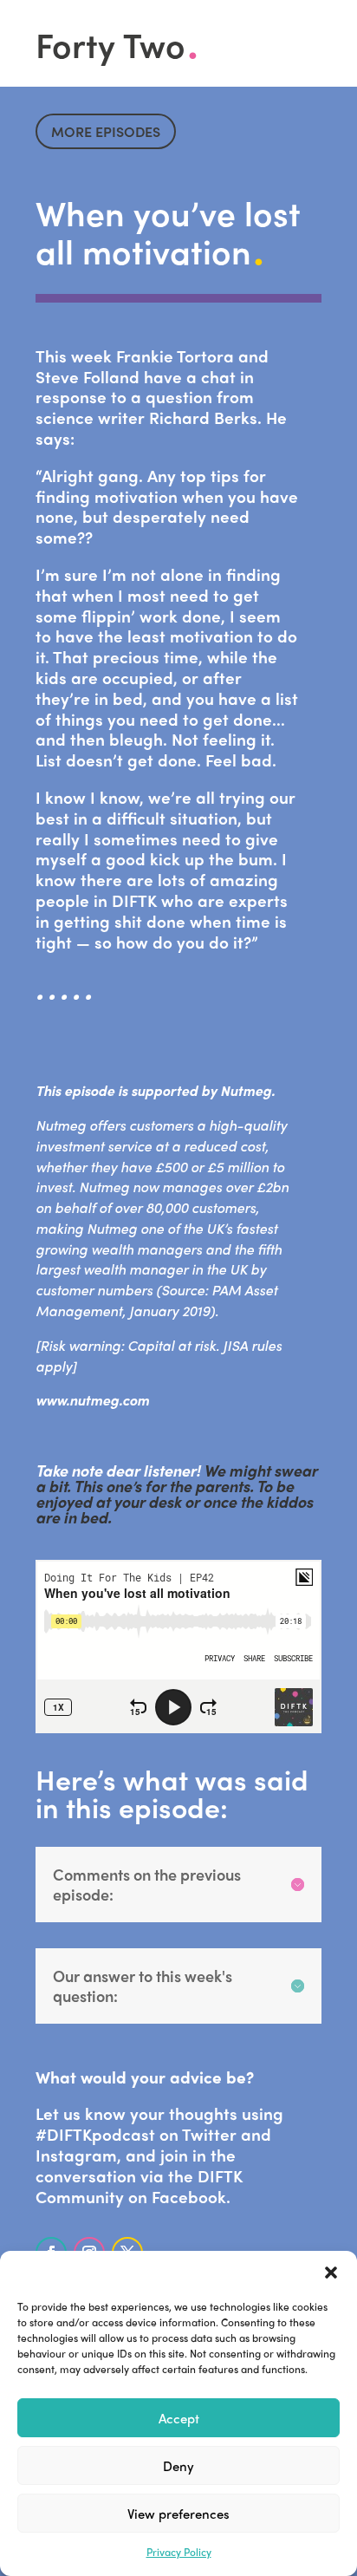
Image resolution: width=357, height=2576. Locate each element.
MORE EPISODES (106, 131)
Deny (178, 2466)
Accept (179, 2418)
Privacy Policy (179, 2552)
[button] (331, 2273)
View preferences (178, 2514)
